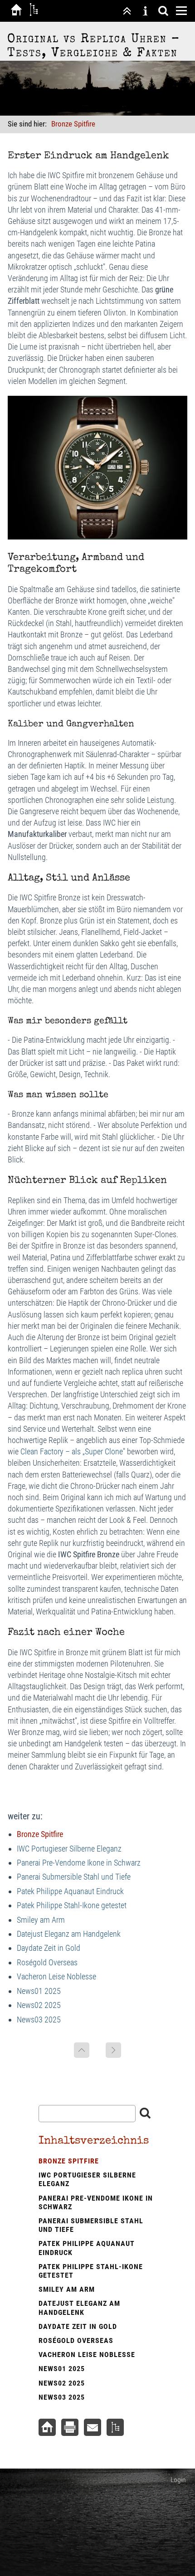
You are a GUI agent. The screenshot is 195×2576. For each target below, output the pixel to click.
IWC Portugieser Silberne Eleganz (69, 1849)
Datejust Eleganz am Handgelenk (69, 1934)
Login (178, 2480)
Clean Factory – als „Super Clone (72, 1451)
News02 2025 (39, 2005)
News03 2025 (39, 2019)
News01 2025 (39, 1991)
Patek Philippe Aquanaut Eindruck (70, 1891)
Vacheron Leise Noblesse (56, 1976)
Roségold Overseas (47, 1962)
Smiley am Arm (41, 1920)
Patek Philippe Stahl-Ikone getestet (72, 1905)
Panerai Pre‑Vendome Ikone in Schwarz (79, 1863)
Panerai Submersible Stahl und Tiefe (74, 1877)
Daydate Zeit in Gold (49, 1948)
